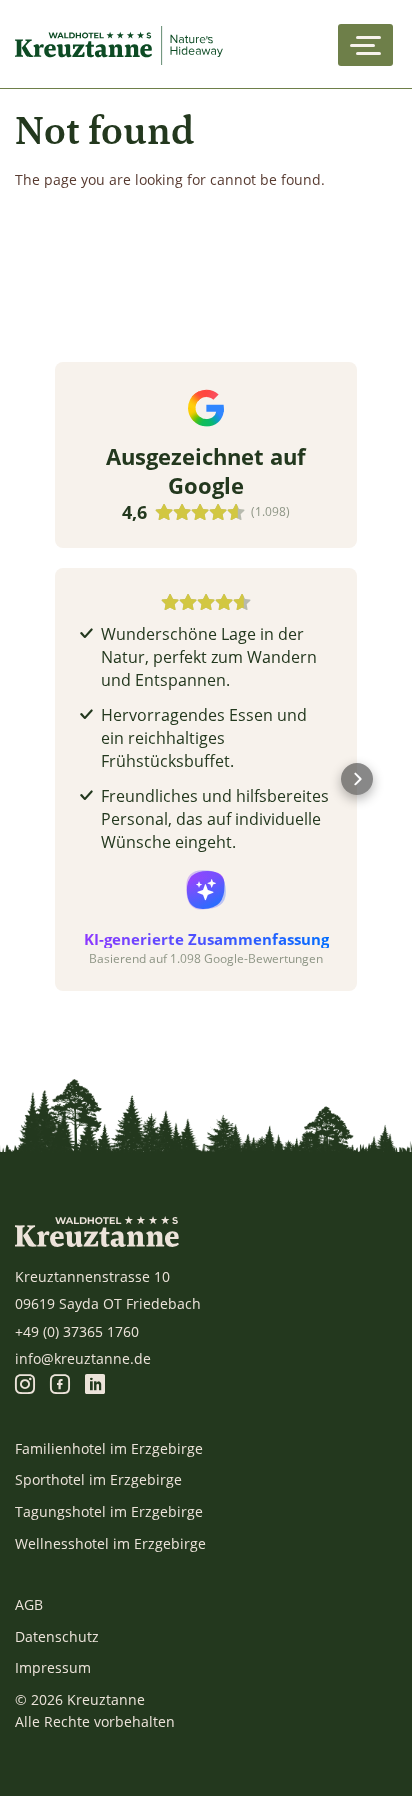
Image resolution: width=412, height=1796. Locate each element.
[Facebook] (60, 1385)
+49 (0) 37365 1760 (77, 1331)
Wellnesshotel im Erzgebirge (110, 1543)
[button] (55, 779)
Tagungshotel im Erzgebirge (109, 1511)
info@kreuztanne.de (83, 1358)
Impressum (53, 1667)
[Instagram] (25, 1385)
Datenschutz (57, 1636)
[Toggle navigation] (365, 45)
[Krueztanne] (123, 45)
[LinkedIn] (95, 1385)
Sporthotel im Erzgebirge (98, 1479)
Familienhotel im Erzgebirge (109, 1448)
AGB (29, 1604)
